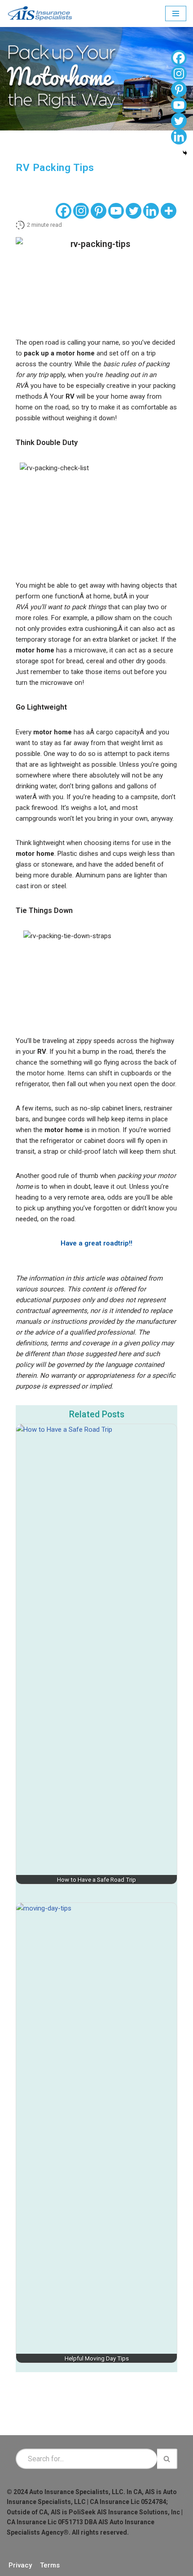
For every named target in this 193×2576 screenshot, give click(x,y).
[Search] (167, 2459)
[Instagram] (81, 211)
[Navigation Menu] (176, 13)
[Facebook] (64, 211)
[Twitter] (134, 211)
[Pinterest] (99, 211)
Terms (50, 2565)
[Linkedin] (151, 211)
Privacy (20, 2565)
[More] (169, 211)
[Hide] (185, 153)
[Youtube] (116, 211)
